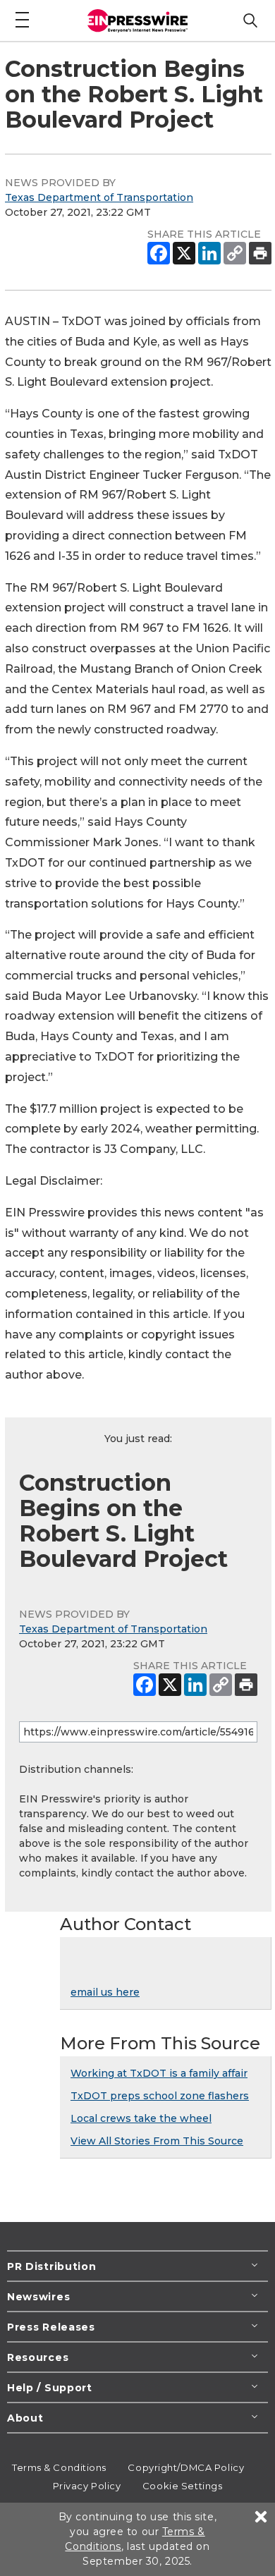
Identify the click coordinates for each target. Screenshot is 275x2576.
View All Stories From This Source (157, 2141)
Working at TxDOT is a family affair (159, 2073)
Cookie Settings (182, 2486)
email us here (105, 1992)
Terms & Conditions (59, 2467)
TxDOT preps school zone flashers (160, 2096)
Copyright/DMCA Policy (186, 2467)
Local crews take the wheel (141, 2118)
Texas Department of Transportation (99, 197)
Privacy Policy (87, 2486)
